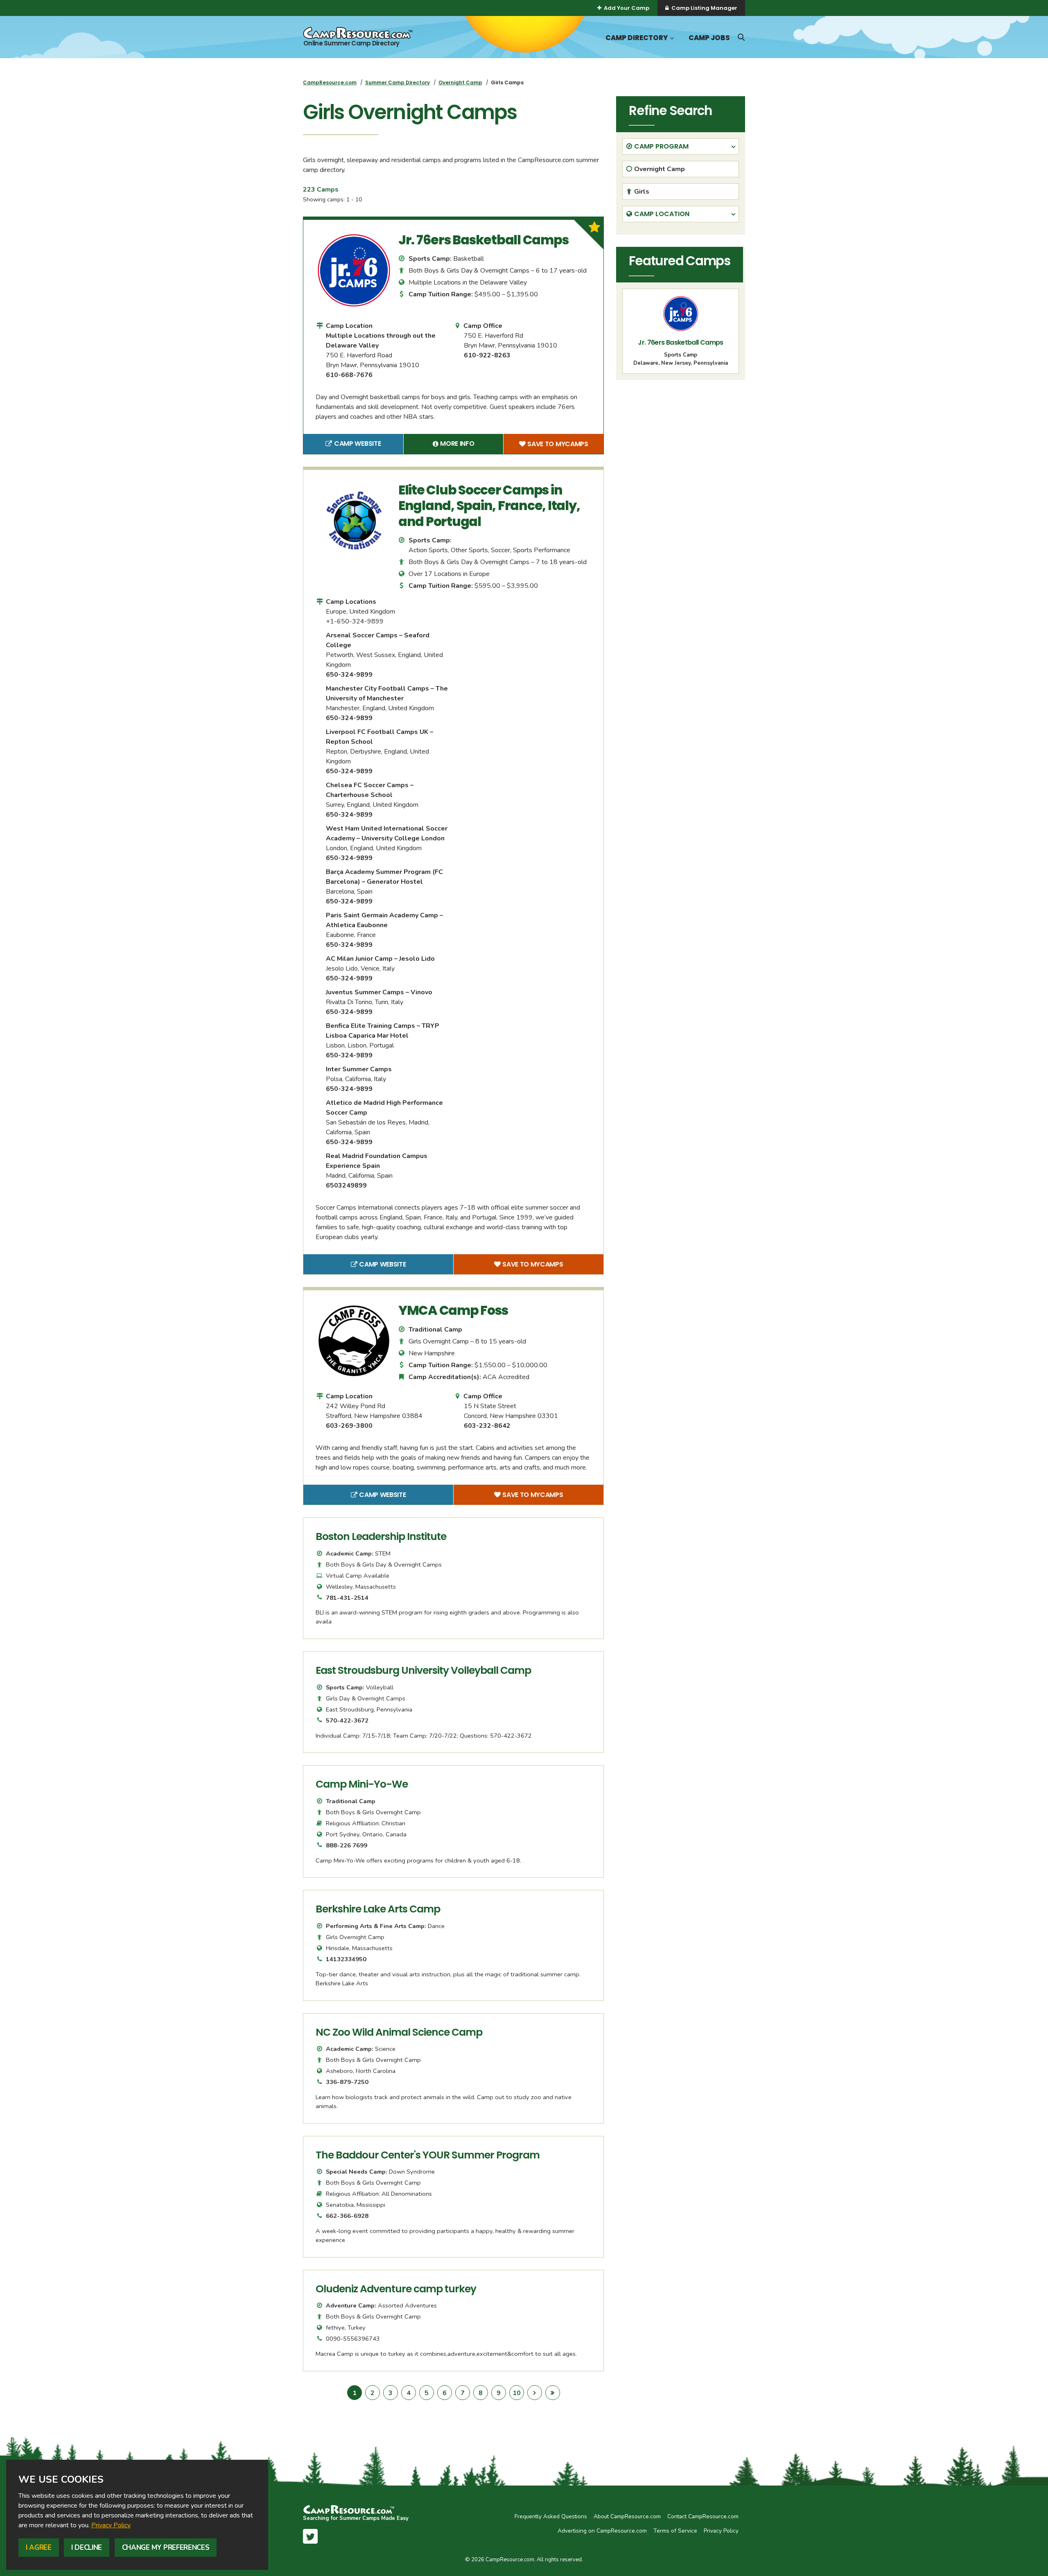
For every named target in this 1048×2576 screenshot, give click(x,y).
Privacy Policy (111, 2525)
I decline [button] (87, 2548)
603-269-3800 (349, 1426)
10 (518, 2393)
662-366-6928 (347, 2216)
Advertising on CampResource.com (602, 2531)
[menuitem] (330, 82)
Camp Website (369, 445)
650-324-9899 (349, 675)
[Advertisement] (681, 443)
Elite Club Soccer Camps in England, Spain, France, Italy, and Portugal (489, 506)
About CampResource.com (627, 2516)
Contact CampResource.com (703, 2516)
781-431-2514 (347, 1598)
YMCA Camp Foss (453, 1310)
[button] (671, 38)
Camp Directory (637, 38)
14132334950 (346, 1959)
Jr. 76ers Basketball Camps (483, 240)
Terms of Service (675, 2531)
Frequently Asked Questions (551, 2516)
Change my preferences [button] (166, 2548)
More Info (472, 445)
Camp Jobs (709, 38)
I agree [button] (39, 2548)
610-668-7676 (349, 375)
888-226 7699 (347, 1845)
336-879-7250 (347, 2082)
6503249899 (346, 1185)
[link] (111, 2525)
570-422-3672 (347, 1720)
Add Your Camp (627, 8)
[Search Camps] (741, 37)
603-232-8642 (487, 1426)
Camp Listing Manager (704, 8)
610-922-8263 (487, 355)
